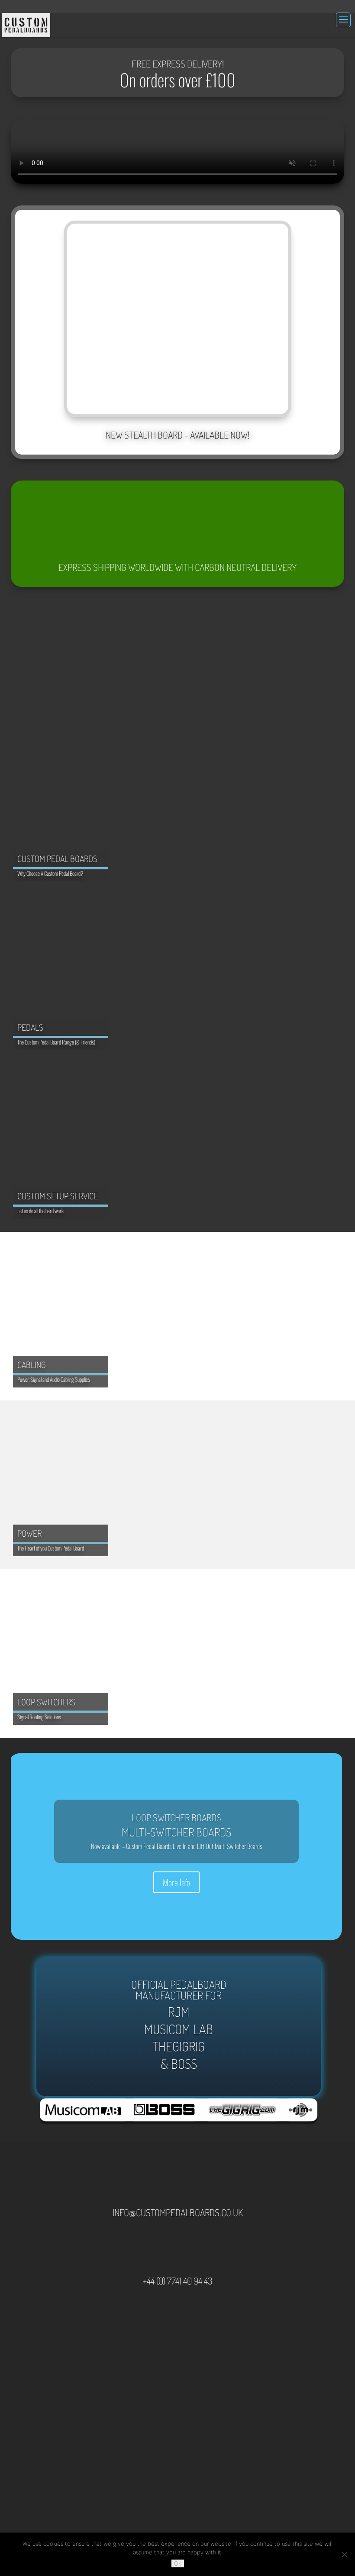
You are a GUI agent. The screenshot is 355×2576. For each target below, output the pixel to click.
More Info (176, 1882)
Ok (178, 2563)
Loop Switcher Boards (176, 1817)
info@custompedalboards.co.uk (178, 2212)
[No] (344, 2554)
